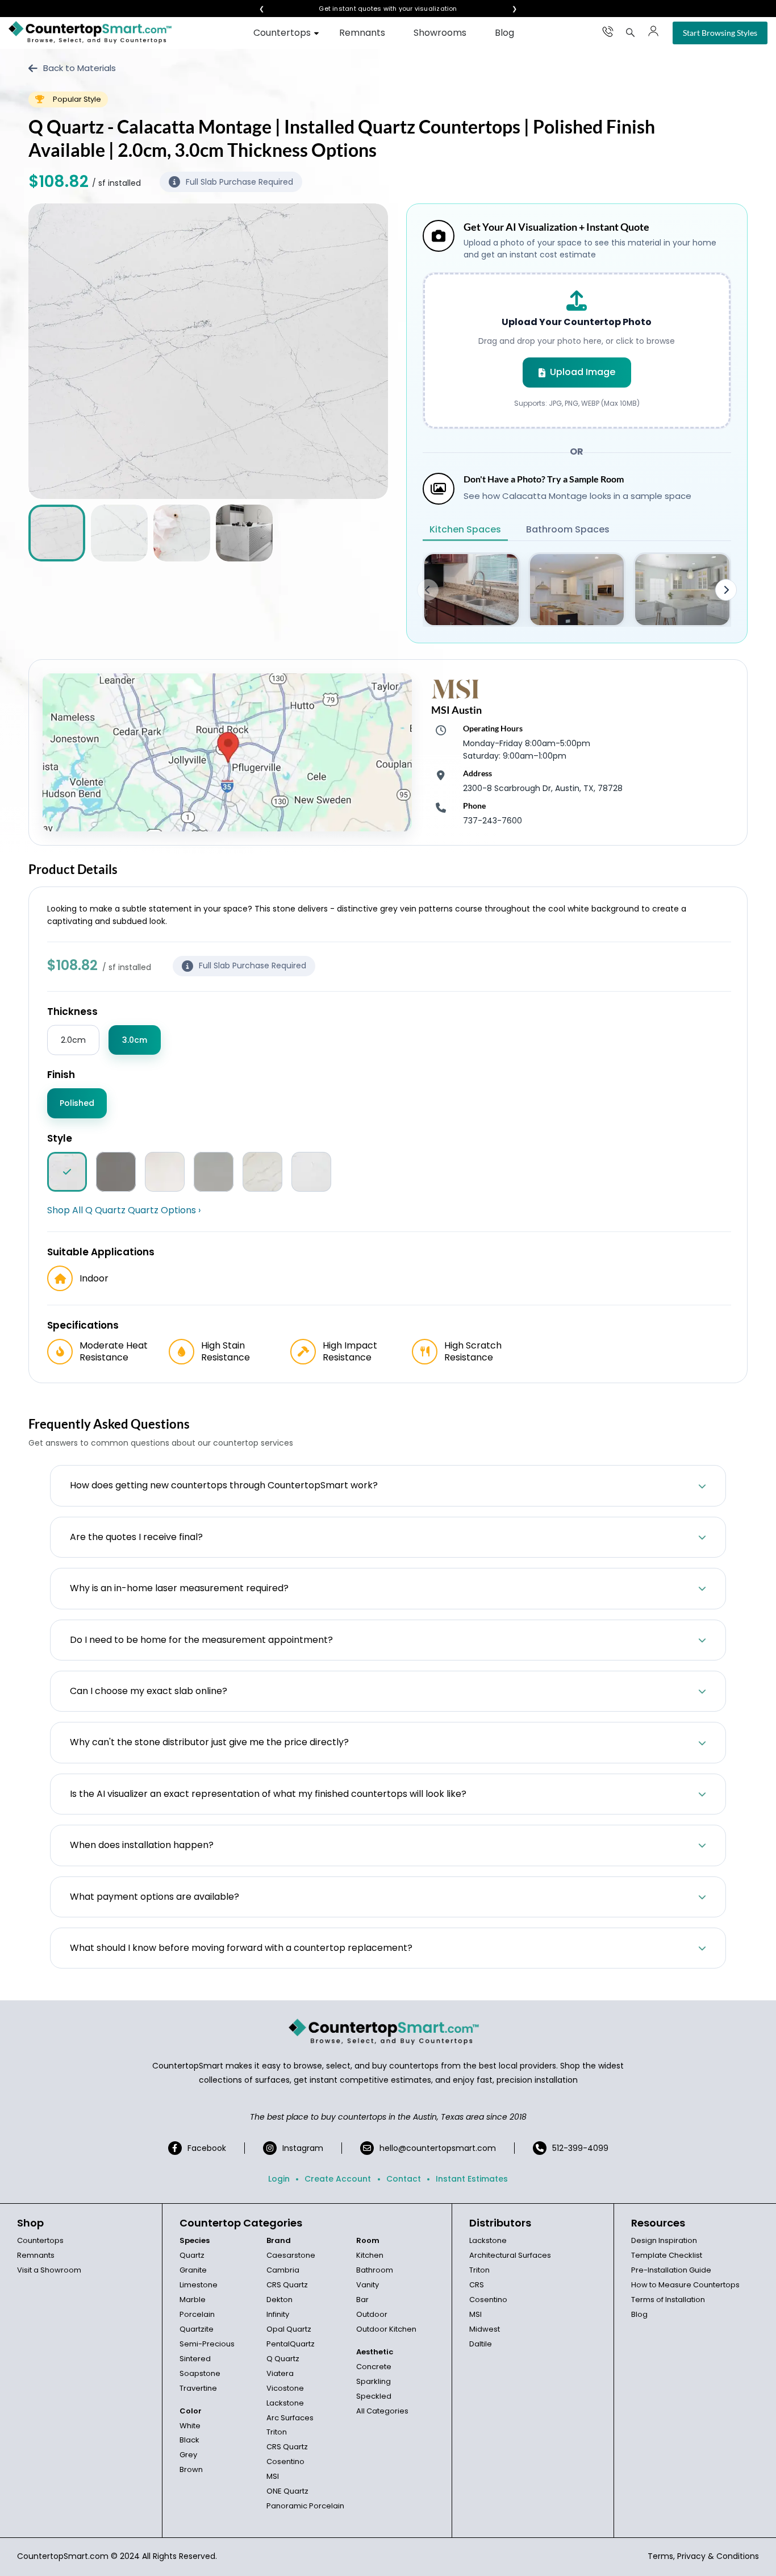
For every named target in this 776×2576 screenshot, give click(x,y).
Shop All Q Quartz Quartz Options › (124, 1210)
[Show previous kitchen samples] (428, 590)
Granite (193, 2270)
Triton (277, 2432)
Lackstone (285, 2403)
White (190, 2426)
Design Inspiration (664, 2240)
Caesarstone (291, 2255)
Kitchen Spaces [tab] (465, 529)
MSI (273, 2476)
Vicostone (285, 2388)
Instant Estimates (472, 2179)
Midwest (485, 2329)
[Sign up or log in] (653, 31)
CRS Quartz (287, 2285)
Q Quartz (283, 2359)
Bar (362, 2300)
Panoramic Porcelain (305, 2506)
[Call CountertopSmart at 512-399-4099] (608, 31)
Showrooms (440, 33)
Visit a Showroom (49, 2270)
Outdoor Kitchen (386, 2329)
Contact (404, 2179)
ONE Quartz (287, 2491)
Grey (188, 2455)
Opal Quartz (289, 2329)
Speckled (374, 2396)
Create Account (338, 2179)
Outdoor (372, 2314)
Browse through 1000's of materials (378, 9)
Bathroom (375, 2270)
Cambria (283, 2270)
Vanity (368, 2285)
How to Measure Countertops (685, 2285)
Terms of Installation (668, 2300)
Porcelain (197, 2314)
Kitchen (370, 2255)
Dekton (279, 2300)
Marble (193, 2300)
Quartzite (197, 2329)
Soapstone (200, 2373)
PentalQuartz (291, 2344)
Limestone (199, 2285)
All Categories (382, 2411)
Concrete (374, 2367)
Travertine (198, 2388)
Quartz (192, 2255)
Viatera (280, 2373)
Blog (504, 33)
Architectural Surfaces (510, 2255)
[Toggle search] (631, 32)
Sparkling (374, 2381)
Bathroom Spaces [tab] (568, 529)
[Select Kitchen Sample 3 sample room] (682, 590)
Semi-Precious (207, 2344)
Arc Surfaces (290, 2418)
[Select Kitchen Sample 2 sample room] (577, 590)
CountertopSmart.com (63, 2556)
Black (189, 2440)
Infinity (278, 2314)
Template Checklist (667, 2255)
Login (279, 2179)
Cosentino (285, 2461)
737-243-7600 (493, 821)
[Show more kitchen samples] (726, 590)
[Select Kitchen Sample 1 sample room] (472, 590)
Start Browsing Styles (720, 33)
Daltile (481, 2344)
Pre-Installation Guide (671, 2270)
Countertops (282, 33)
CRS (477, 2285)
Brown (191, 2469)
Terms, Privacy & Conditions (703, 2556)
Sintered (195, 2359)
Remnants (362, 33)
